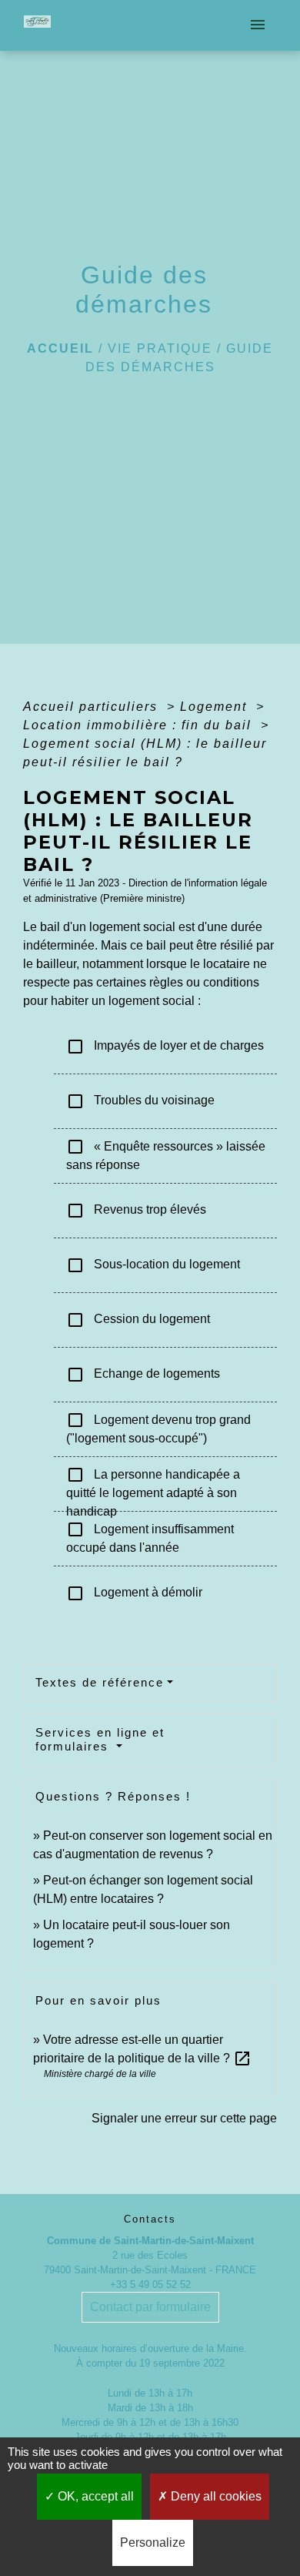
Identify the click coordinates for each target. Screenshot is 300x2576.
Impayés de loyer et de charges (165, 1047)
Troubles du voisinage (140, 1101)
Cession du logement (138, 1320)
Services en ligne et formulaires (100, 1739)
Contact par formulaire (150, 2307)
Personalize (153, 2543)
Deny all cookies (215, 2496)
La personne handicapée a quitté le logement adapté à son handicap (153, 1484)
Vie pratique (160, 348)
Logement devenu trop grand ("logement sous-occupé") (158, 1428)
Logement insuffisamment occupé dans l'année (150, 1537)
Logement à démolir (134, 1593)
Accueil (60, 348)
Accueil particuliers (93, 707)
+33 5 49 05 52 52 (150, 2285)
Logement (216, 707)
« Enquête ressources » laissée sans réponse (166, 1154)
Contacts (150, 2219)
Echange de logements (143, 1375)
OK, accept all (94, 2496)
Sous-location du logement (153, 1265)
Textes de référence (100, 1682)
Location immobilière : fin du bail (140, 725)
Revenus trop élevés (136, 1211)
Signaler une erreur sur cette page (184, 2118)
